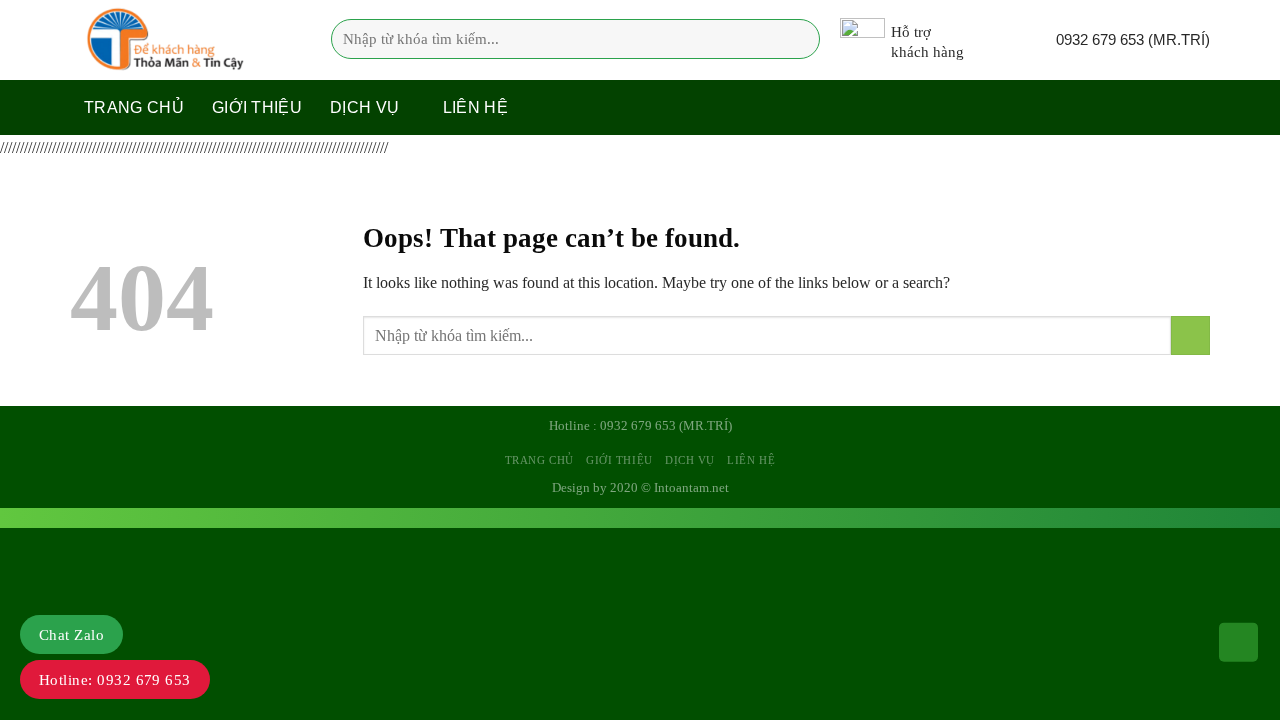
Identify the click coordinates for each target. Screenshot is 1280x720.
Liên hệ (475, 107)
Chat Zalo (71, 635)
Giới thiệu (257, 107)
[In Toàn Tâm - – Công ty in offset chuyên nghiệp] (170, 40)
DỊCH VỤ (364, 107)
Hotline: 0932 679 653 (115, 680)
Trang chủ (134, 107)
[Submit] (798, 39)
